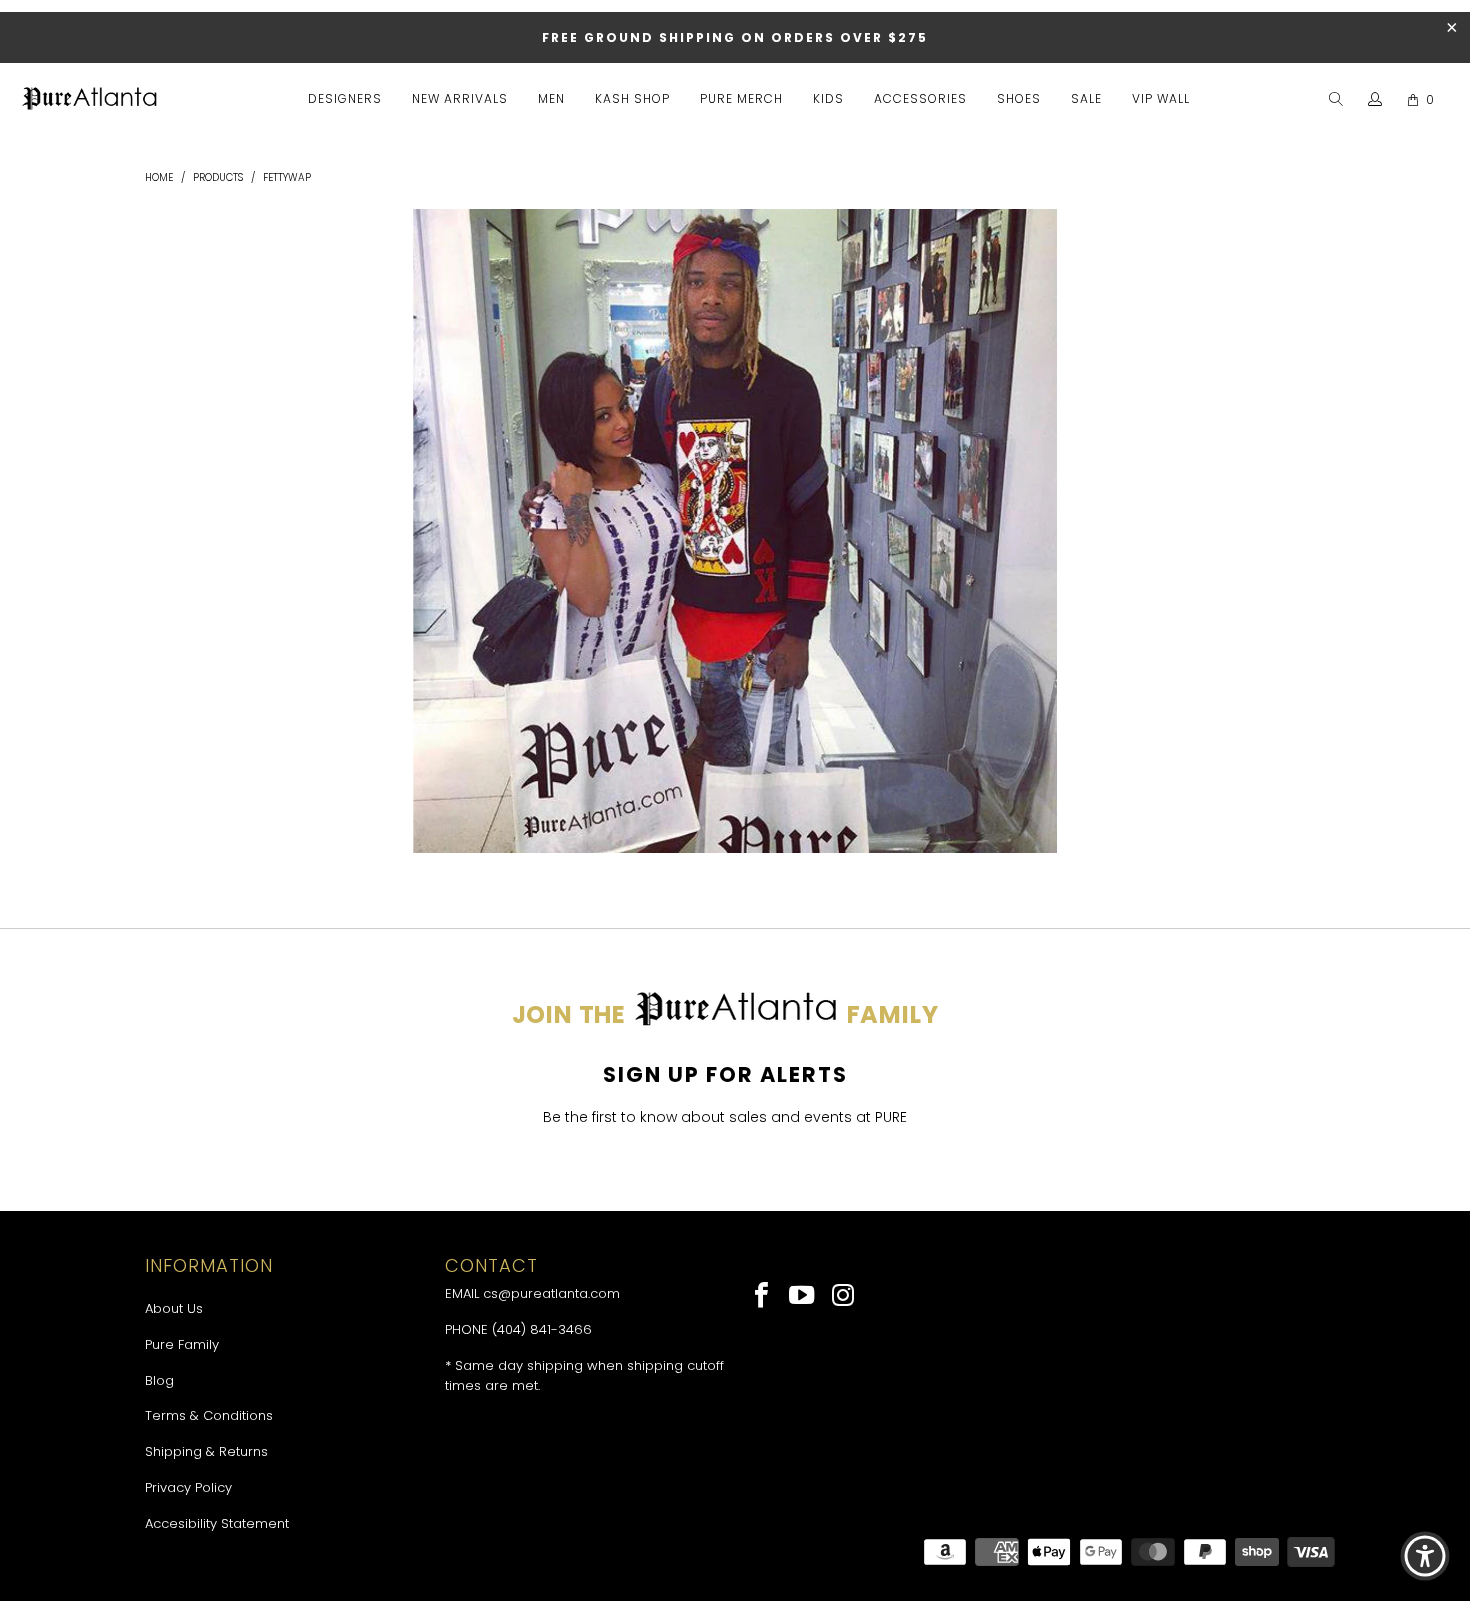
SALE (1086, 98)
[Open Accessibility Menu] (1425, 1556)
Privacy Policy (188, 1487)
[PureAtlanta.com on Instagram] (843, 1297)
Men (551, 98)
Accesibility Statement (217, 1523)
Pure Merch (741, 98)
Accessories (920, 98)
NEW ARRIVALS (460, 98)
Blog (159, 1380)
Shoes (1019, 98)
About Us (174, 1308)
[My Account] (1375, 100)
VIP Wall (1161, 98)
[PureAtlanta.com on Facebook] (762, 1297)
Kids (828, 98)
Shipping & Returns (206, 1451)
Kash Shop (632, 98)
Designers (345, 98)
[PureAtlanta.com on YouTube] (803, 1297)
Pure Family (182, 1344)
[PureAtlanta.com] (90, 100)
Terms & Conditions (209, 1415)
